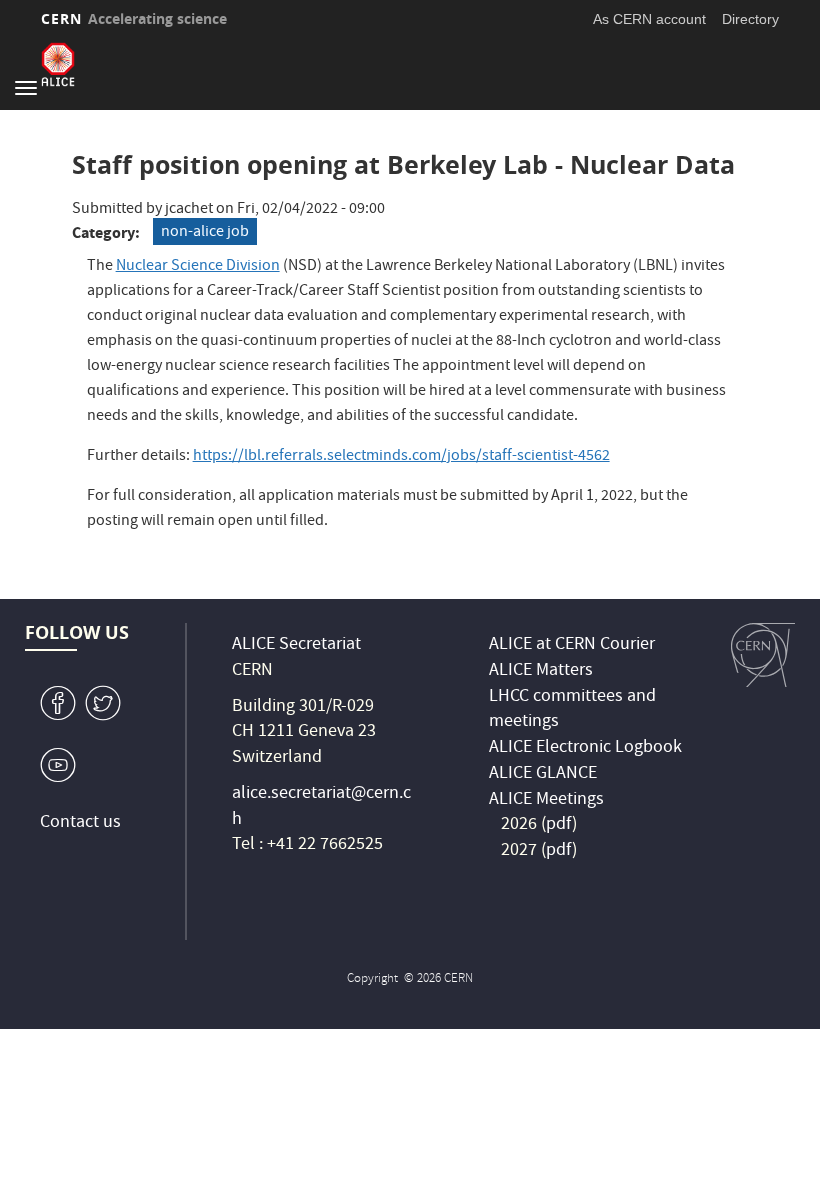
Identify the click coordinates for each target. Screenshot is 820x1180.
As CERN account (649, 19)
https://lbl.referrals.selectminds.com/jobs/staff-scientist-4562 (401, 457)
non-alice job (205, 233)
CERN (134, 18)
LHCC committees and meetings (572, 710)
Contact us (80, 823)
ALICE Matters (541, 671)
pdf (559, 825)
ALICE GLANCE (543, 774)
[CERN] (763, 655)
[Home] (58, 64)
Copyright (374, 979)
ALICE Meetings (546, 800)
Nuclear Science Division (198, 267)
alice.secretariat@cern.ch (321, 807)
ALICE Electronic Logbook (585, 748)
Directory (750, 19)
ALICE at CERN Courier (572, 645)
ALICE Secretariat (296, 645)
